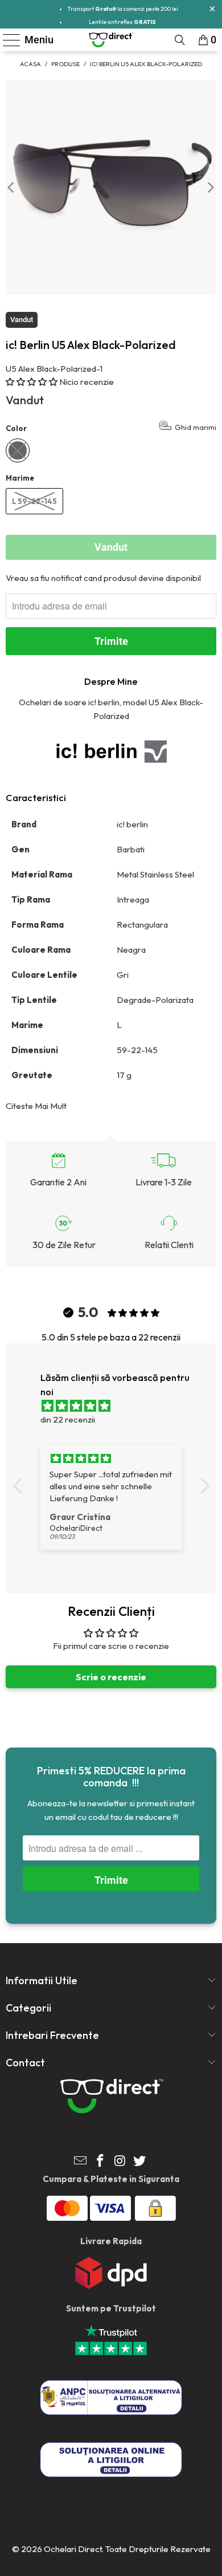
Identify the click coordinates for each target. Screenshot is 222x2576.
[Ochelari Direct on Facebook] (101, 2162)
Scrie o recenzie (111, 1677)
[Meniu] (7, 40)
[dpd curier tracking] (111, 2286)
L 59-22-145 (34, 501)
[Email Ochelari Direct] (81, 2162)
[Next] (210, 187)
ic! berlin (133, 824)
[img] (117, 1406)
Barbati (131, 849)
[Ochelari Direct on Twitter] (140, 2162)
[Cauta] (180, 40)
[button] (32, 382)
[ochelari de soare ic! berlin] (111, 751)
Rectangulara (143, 925)
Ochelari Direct (73, 2549)
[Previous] (12, 187)
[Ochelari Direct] (111, 40)
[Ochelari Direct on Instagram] (121, 2162)
